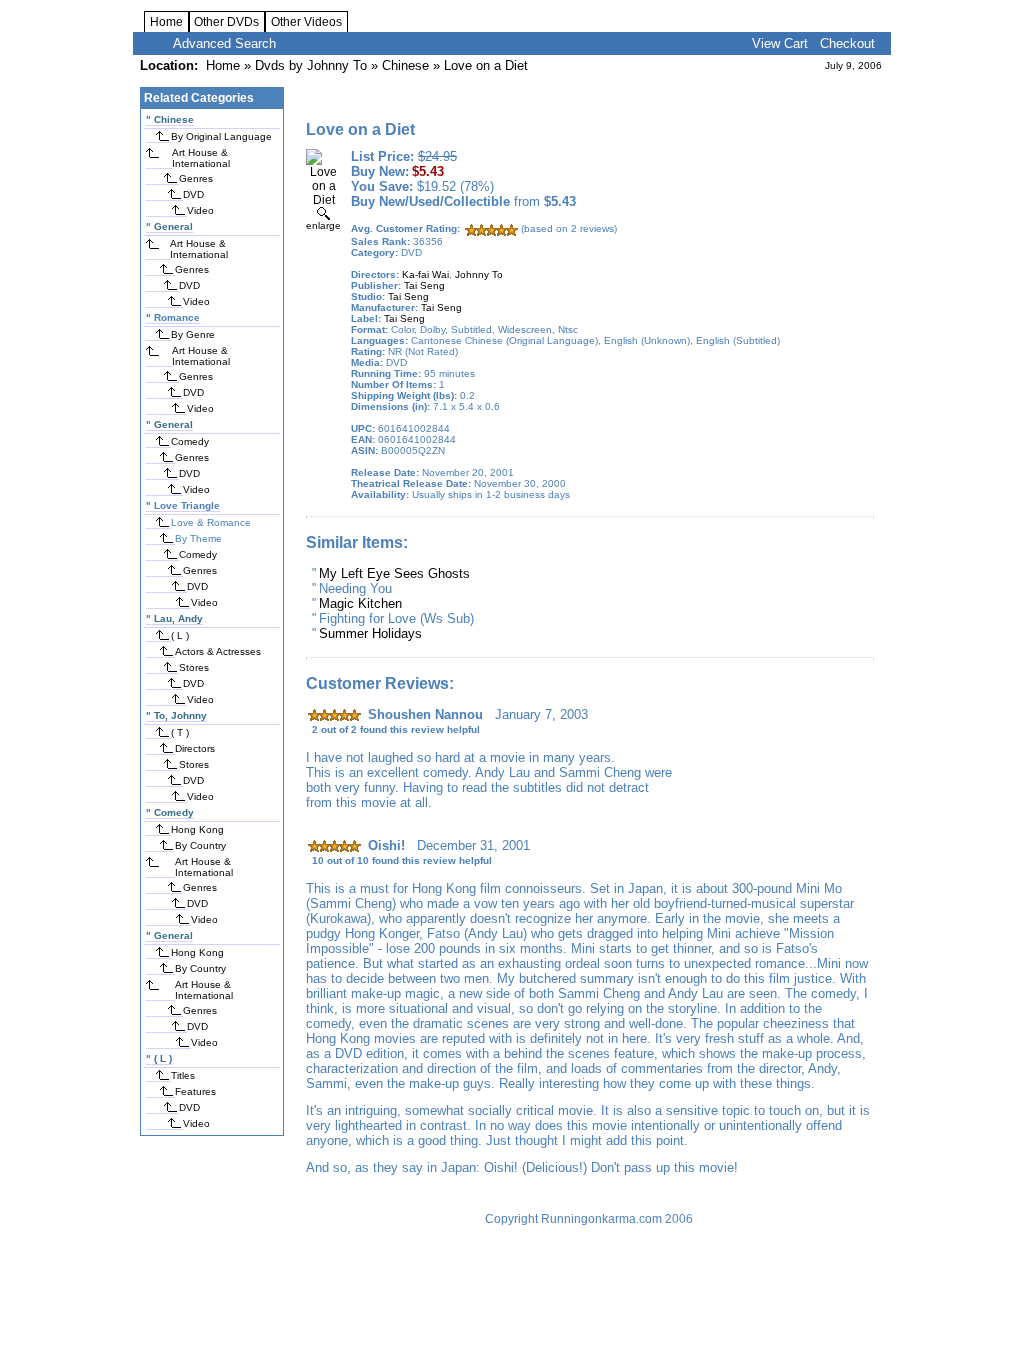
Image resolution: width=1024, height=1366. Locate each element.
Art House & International (201, 158)
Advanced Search (224, 43)
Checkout (847, 43)
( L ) (180, 635)
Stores (194, 667)
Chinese (405, 65)
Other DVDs (226, 22)
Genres (196, 178)
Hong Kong (197, 829)
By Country (200, 845)
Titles (183, 1075)
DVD (193, 194)
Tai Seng (424, 285)
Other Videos (306, 22)
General (173, 226)
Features (195, 1091)
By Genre (193, 334)
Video (200, 210)
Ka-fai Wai (425, 274)
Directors (195, 748)
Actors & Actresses (218, 651)
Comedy (190, 441)
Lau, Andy (178, 618)
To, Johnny (180, 715)
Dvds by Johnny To (311, 65)
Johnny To (479, 274)
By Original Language (221, 136)
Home (166, 22)
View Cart (780, 43)
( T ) (180, 732)
